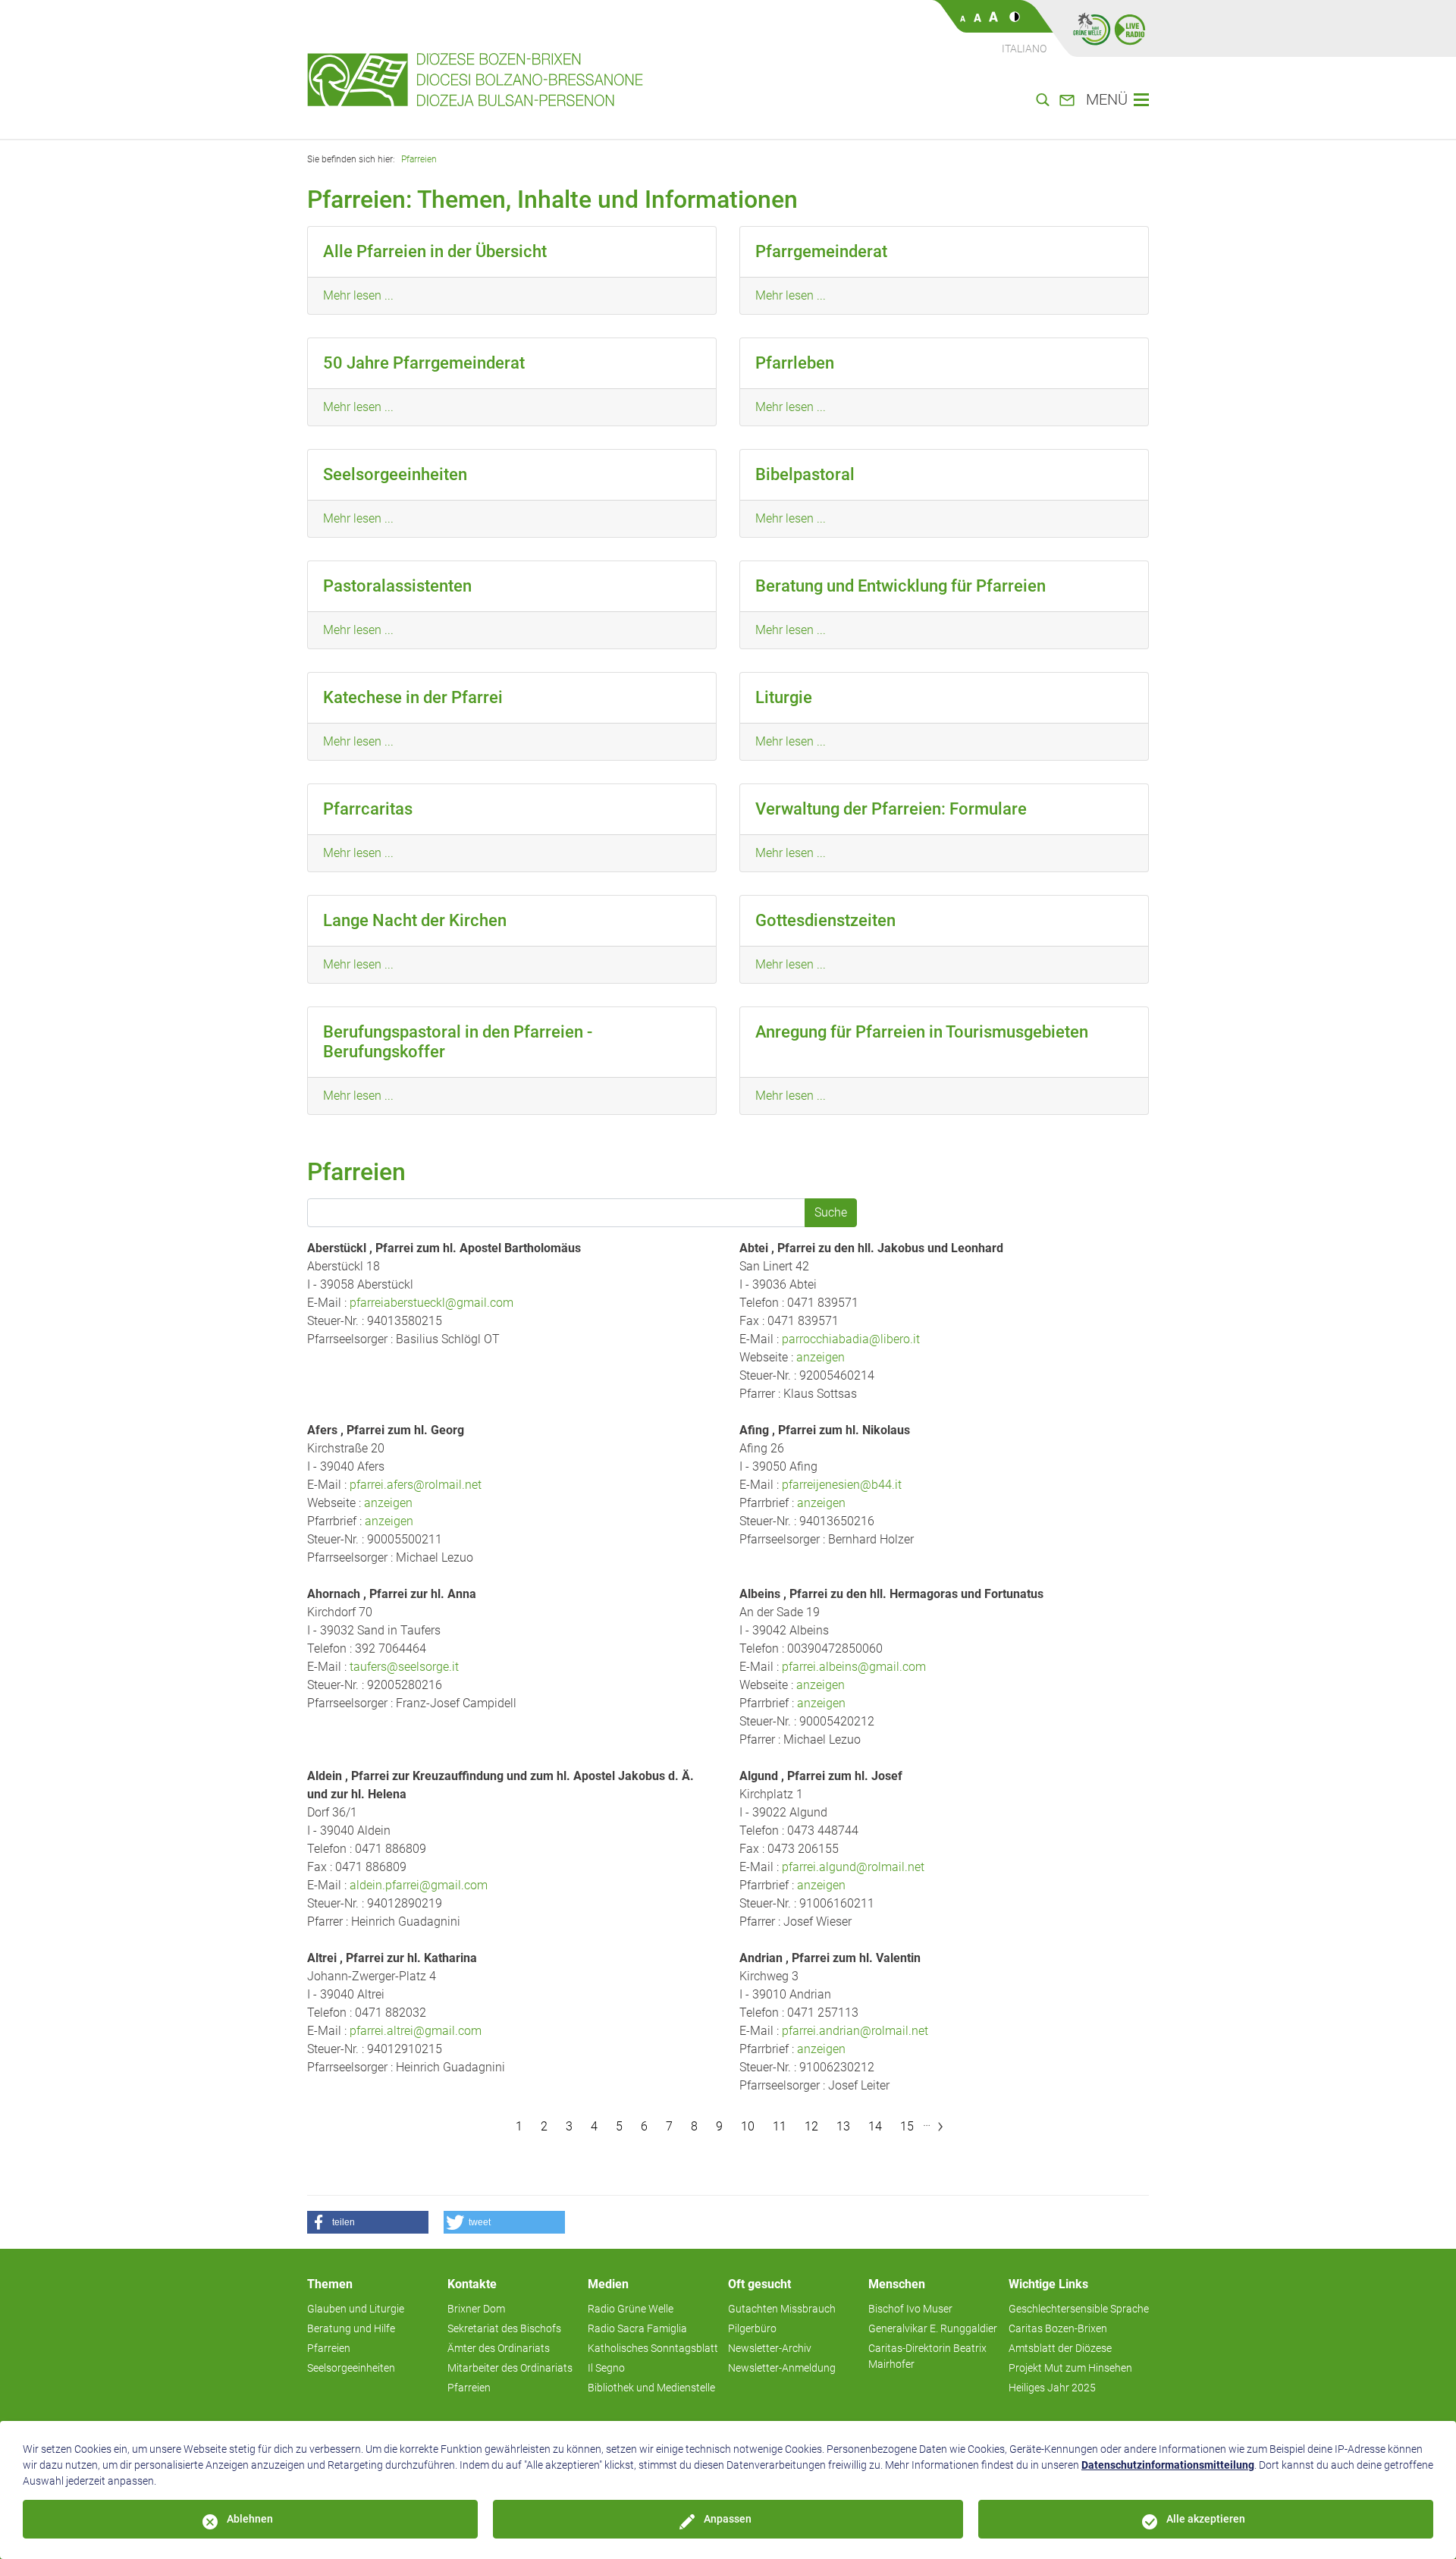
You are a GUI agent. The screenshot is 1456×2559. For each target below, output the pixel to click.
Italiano (1024, 49)
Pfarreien (419, 159)
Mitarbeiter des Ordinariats (510, 2368)
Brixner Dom (476, 2309)
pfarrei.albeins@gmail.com (854, 1667)
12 (811, 2126)
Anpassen (728, 2519)
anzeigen (821, 1357)
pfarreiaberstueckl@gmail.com (431, 1303)
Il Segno (606, 2368)
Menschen (897, 2284)
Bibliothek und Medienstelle (651, 2388)
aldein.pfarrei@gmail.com (419, 1885)
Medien (608, 2284)
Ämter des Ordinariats (499, 2348)
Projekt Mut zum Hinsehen (1070, 2368)
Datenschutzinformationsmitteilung (1168, 2465)
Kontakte (472, 2284)
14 (875, 2126)
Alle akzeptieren (1206, 2519)
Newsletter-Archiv (770, 2348)
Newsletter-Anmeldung (782, 2368)
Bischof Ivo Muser (910, 2309)
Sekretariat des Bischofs (504, 2328)
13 (843, 2126)
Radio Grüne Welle (631, 2309)
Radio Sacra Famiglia (637, 2328)
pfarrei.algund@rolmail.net (853, 1867)
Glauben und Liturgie (356, 2309)
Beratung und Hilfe (351, 2328)
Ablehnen (250, 2519)
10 (748, 2126)
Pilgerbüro (752, 2328)
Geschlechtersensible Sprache (1079, 2309)
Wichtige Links (1048, 2284)
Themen (330, 2284)
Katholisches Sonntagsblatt (653, 2348)
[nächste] (940, 2127)
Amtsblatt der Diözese (1060, 2348)
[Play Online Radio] (1130, 29)
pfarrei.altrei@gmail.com (416, 2031)
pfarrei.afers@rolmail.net (416, 1485)
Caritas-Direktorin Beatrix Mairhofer (927, 2356)
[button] (368, 2222)
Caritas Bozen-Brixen (1058, 2328)
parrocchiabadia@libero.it (851, 1339)
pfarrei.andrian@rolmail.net (855, 2031)
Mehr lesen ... (358, 295)
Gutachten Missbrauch (782, 2309)
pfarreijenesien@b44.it (842, 1485)
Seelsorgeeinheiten (351, 2368)
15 (907, 2126)
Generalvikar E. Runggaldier (933, 2328)
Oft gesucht (759, 2284)
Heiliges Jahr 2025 (1052, 2388)
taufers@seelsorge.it (404, 1667)
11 (780, 2126)
